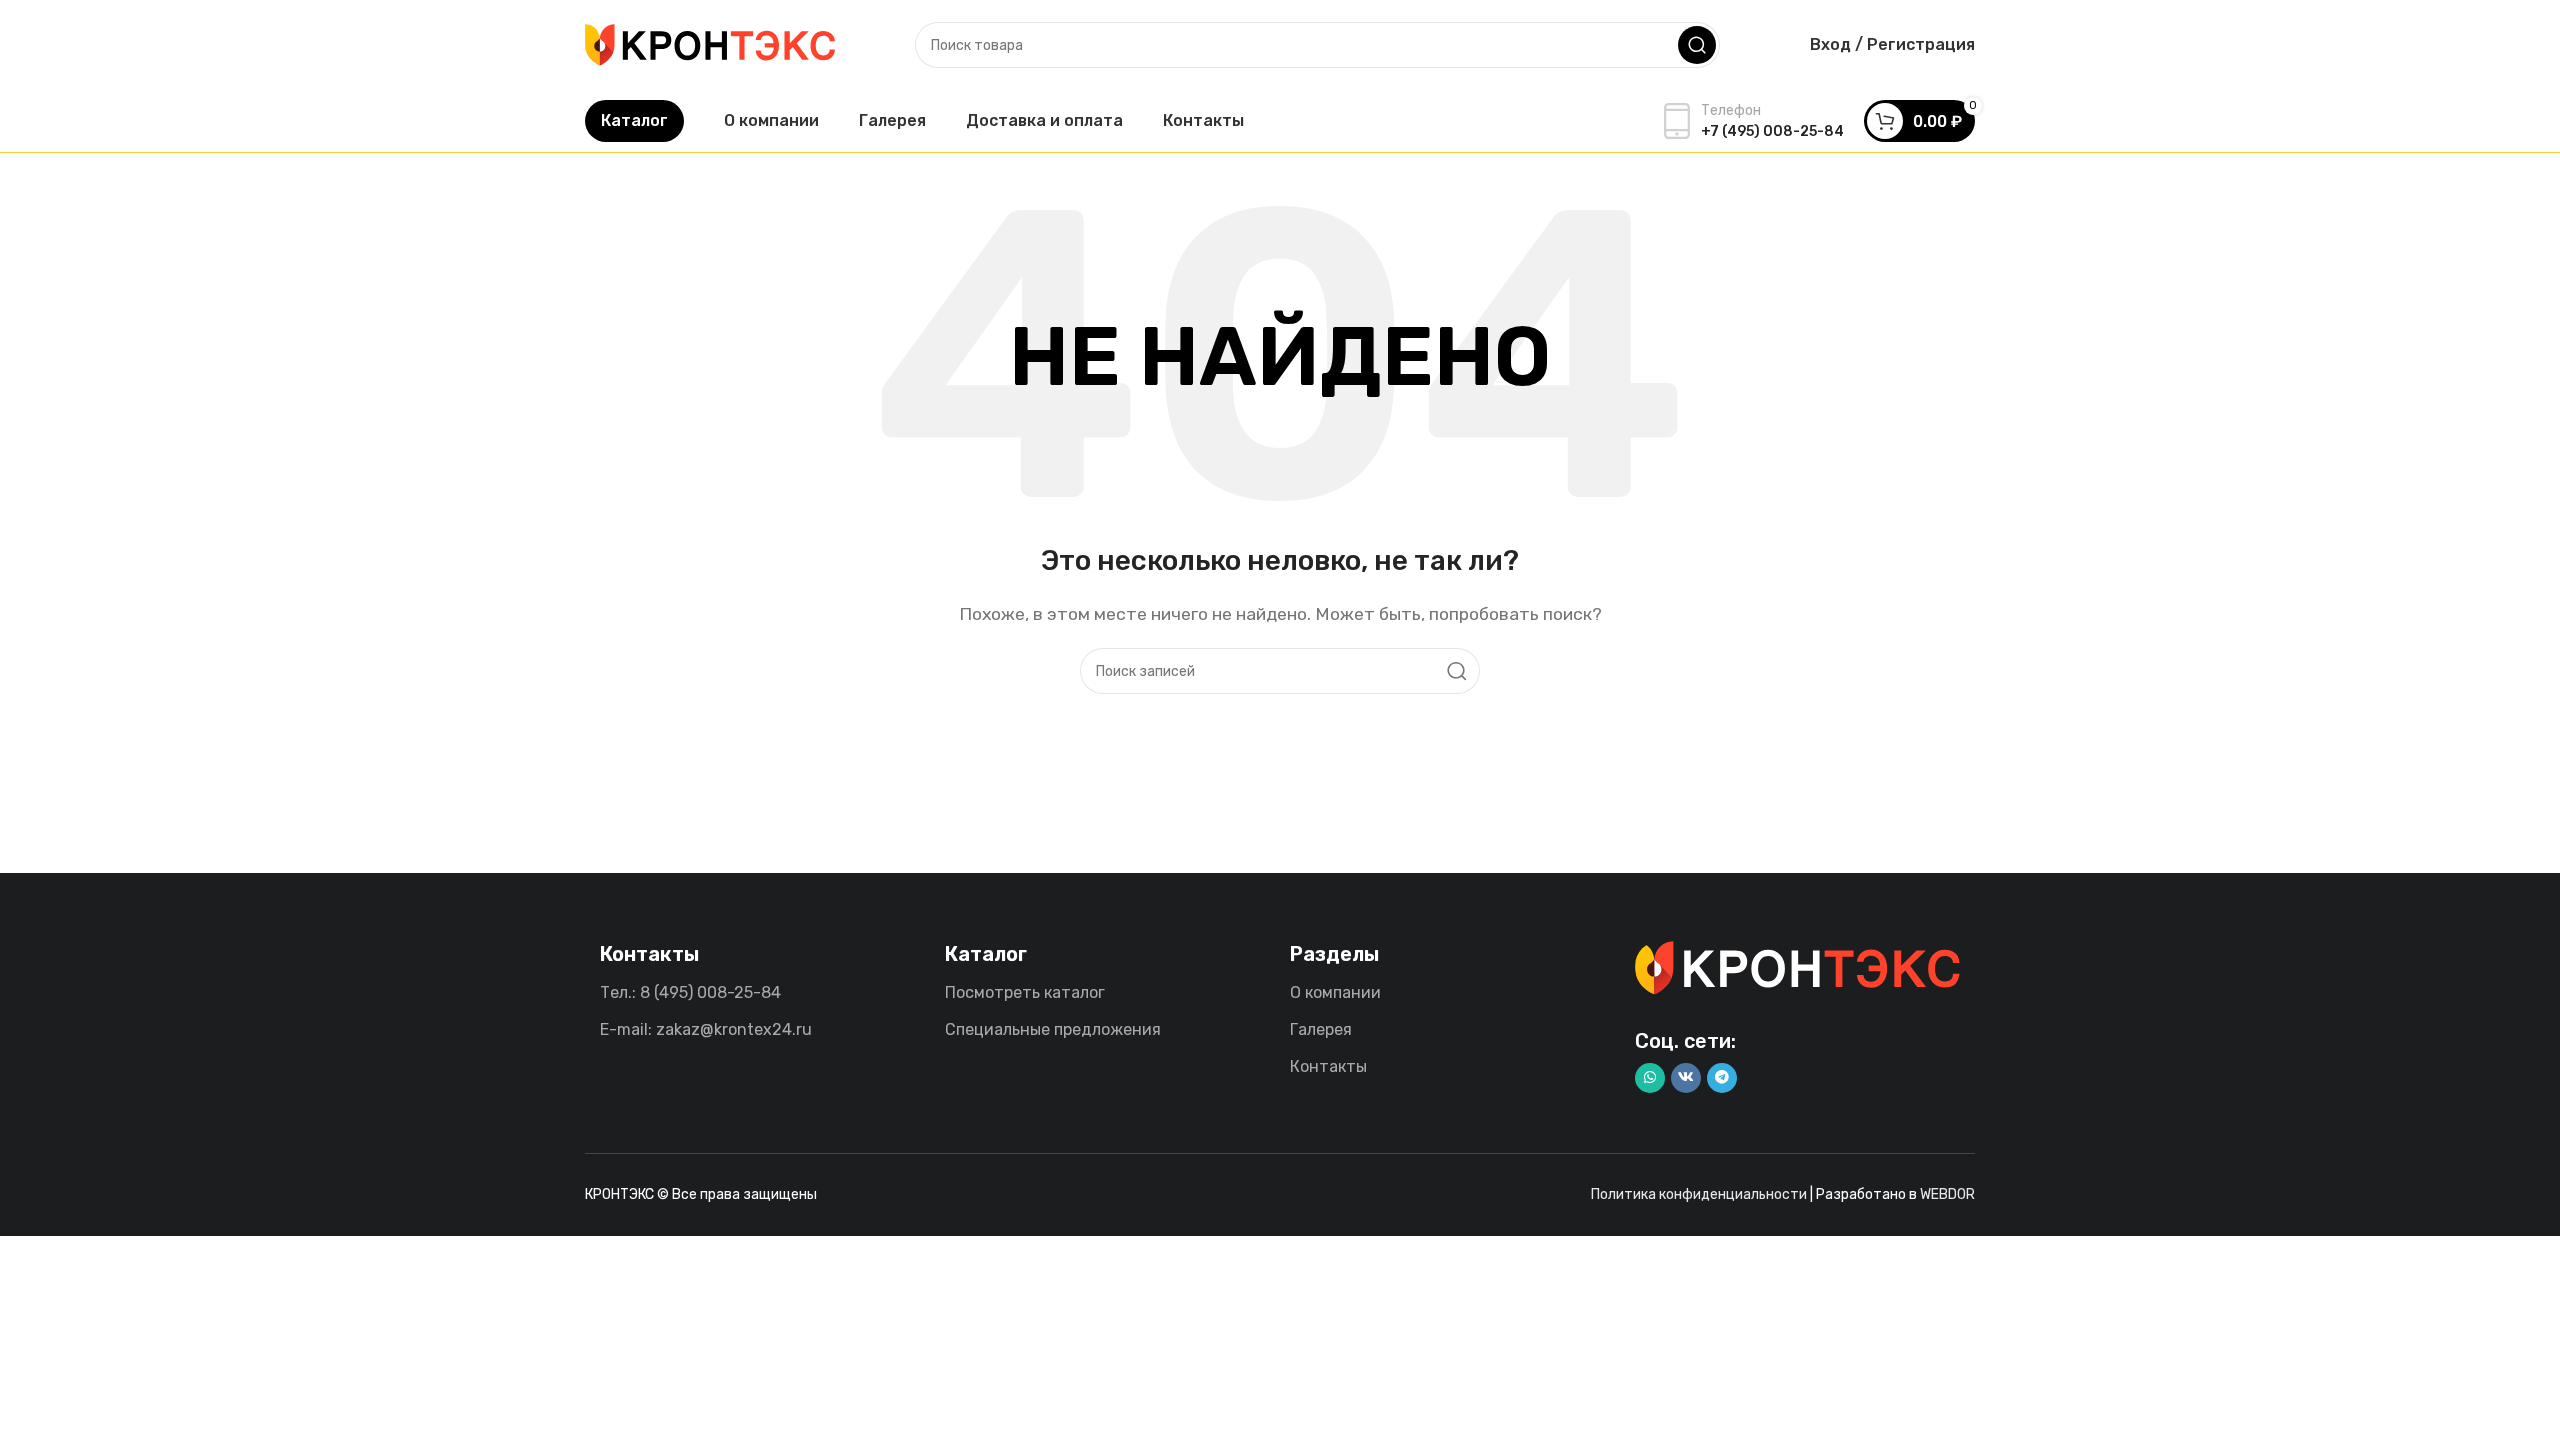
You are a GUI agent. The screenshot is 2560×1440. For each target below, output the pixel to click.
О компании (1335, 992)
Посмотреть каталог (1025, 992)
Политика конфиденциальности (1699, 1194)
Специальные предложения (1053, 1029)
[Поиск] (1697, 45)
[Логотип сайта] (710, 43)
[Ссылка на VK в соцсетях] (1686, 1078)
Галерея (1321, 1029)
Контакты (1328, 1066)
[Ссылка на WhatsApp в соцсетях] (1650, 1078)
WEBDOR (1947, 1194)
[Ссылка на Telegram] (1722, 1078)
